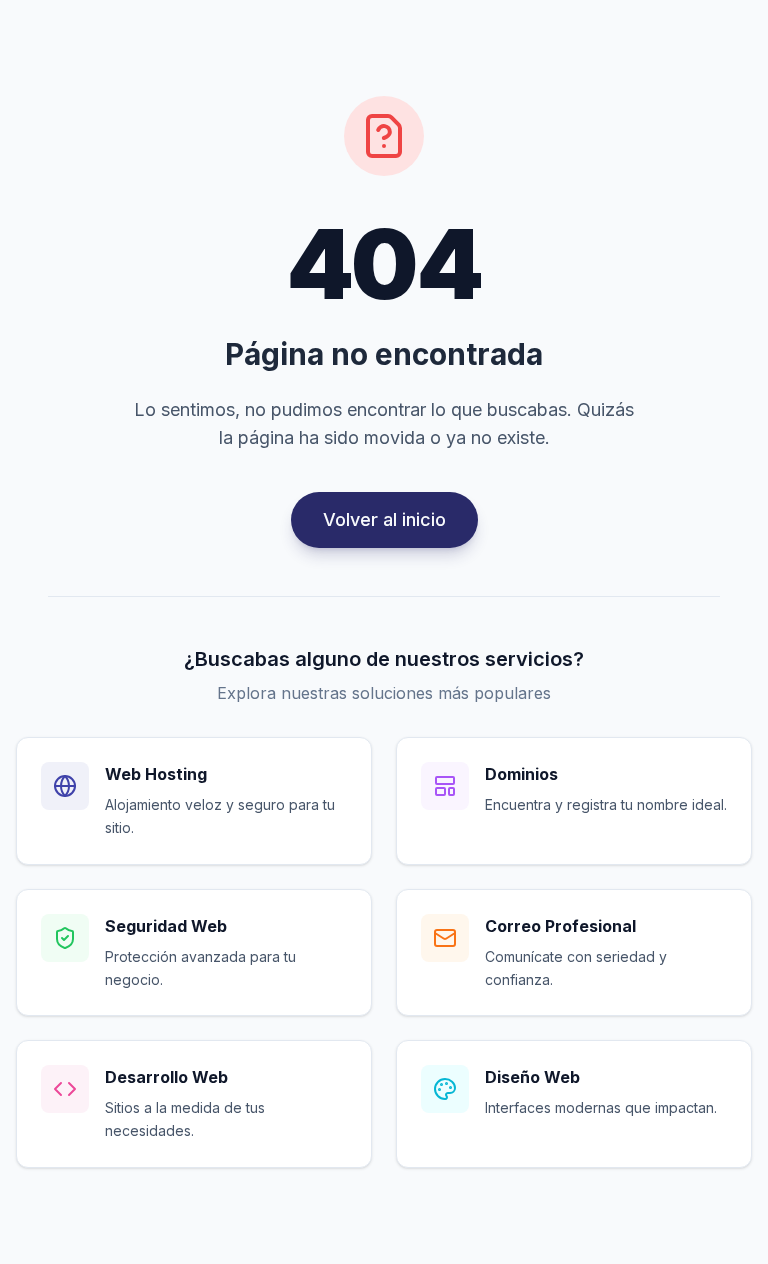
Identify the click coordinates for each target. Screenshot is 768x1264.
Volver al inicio (384, 519)
